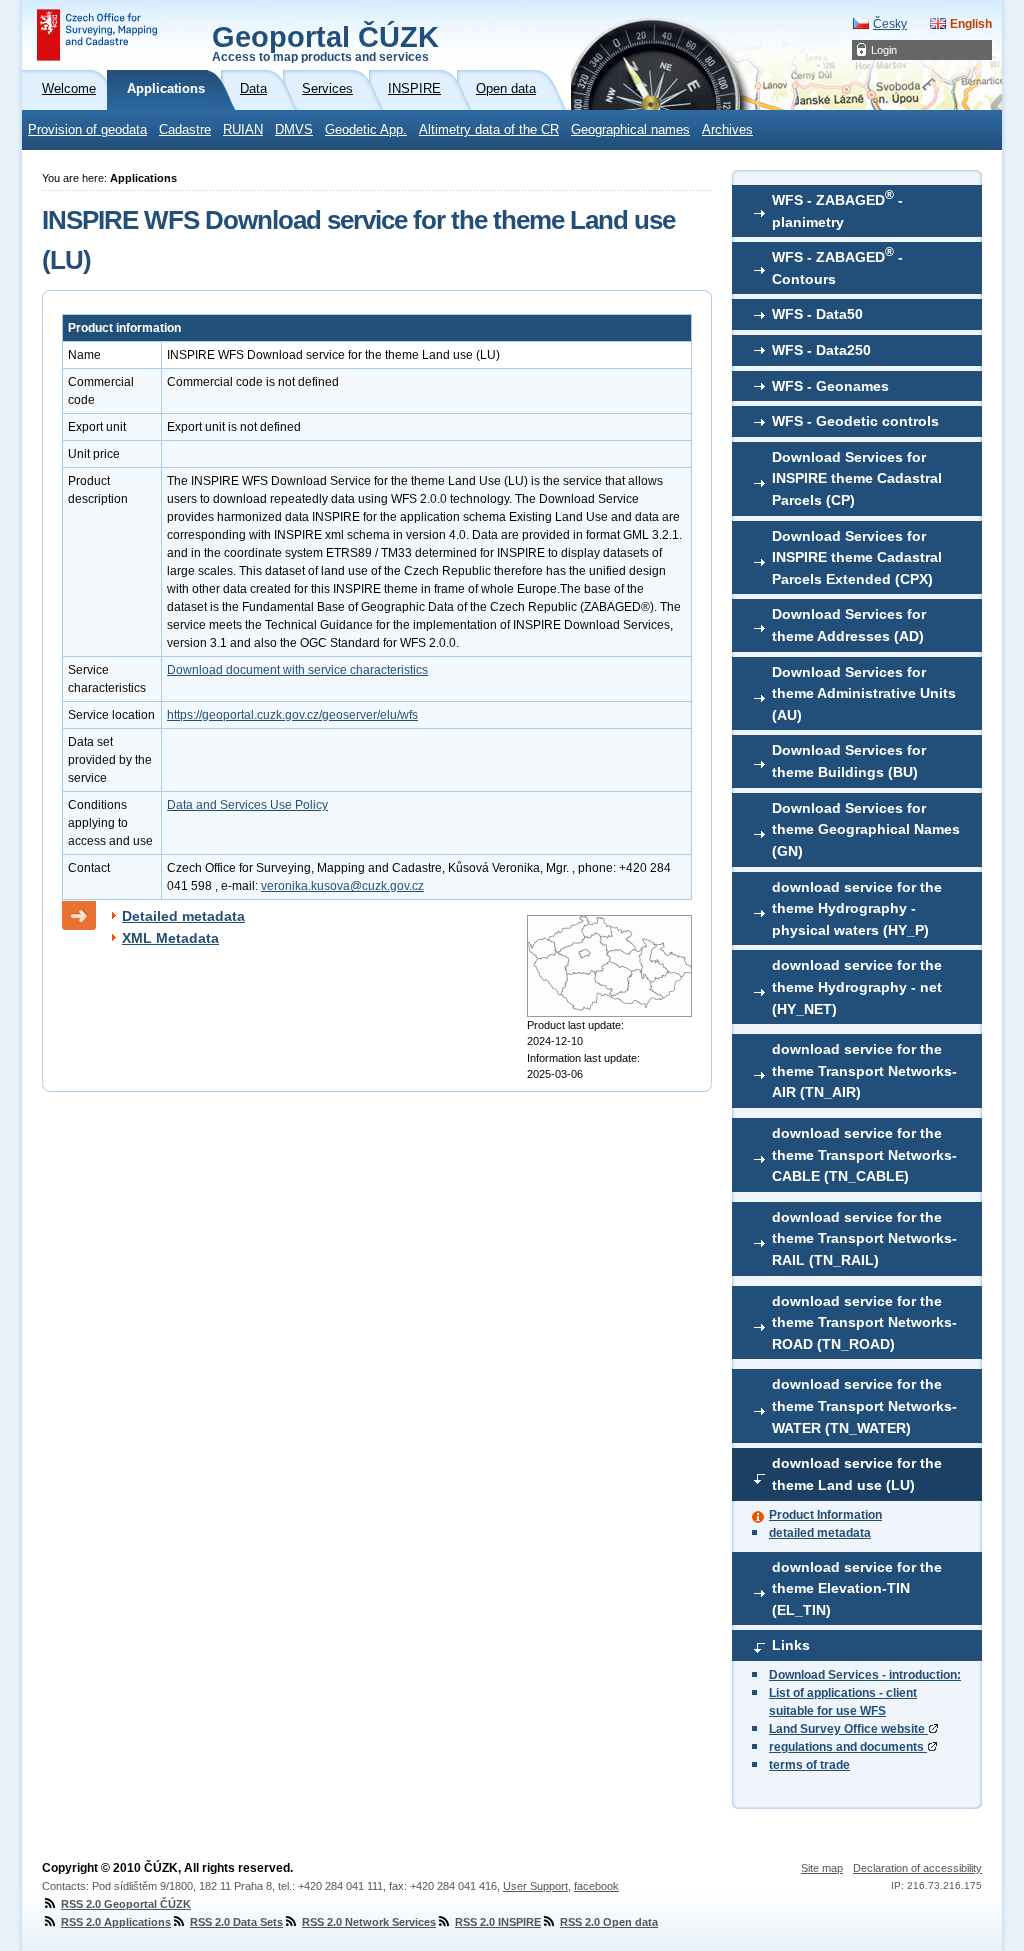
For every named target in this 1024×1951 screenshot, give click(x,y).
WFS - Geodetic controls (855, 421)
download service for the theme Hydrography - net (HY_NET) (857, 986)
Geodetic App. (366, 130)
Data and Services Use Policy (247, 805)
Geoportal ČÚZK (325, 42)
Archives (727, 130)
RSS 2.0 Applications (116, 1922)
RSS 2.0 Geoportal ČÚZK (126, 1904)
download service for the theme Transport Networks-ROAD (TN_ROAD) (864, 1322)
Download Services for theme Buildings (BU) (849, 761)
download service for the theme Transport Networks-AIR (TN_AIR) (864, 1070)
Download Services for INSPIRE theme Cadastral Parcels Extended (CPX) (857, 557)
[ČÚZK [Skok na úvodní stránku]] (97, 35)
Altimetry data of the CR (489, 130)
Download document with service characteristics (297, 670)
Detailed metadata (183, 916)
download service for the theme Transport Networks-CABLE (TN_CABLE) (864, 1154)
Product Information (825, 1515)
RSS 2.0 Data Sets (236, 1922)
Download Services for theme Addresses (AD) (849, 625)
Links (791, 1645)
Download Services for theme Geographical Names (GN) (866, 829)
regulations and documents (848, 1747)
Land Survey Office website (848, 1729)
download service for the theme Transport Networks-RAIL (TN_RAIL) (864, 1238)
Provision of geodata (87, 130)
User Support (535, 1886)
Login (884, 50)
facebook (596, 1886)
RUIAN (243, 130)
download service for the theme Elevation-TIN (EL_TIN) (857, 1588)
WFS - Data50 (817, 314)
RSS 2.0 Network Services (369, 1922)
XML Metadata (170, 938)
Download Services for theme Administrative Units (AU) (864, 693)
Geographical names (630, 130)
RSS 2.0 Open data (609, 1922)
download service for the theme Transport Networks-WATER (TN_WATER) (864, 1405)
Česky (890, 24)
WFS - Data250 (821, 350)
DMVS (294, 130)
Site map (822, 1868)
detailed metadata (820, 1533)
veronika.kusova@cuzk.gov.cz (342, 886)
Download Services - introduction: (865, 1675)
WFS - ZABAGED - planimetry (837, 209)
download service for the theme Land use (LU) (857, 1474)
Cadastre (185, 130)
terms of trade (809, 1765)
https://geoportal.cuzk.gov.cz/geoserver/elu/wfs (292, 715)
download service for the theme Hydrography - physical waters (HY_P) (857, 908)
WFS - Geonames (830, 386)
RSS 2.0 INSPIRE (498, 1922)
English (971, 24)
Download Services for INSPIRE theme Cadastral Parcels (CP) (857, 478)
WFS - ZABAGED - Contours (837, 266)
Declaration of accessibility (917, 1868)
